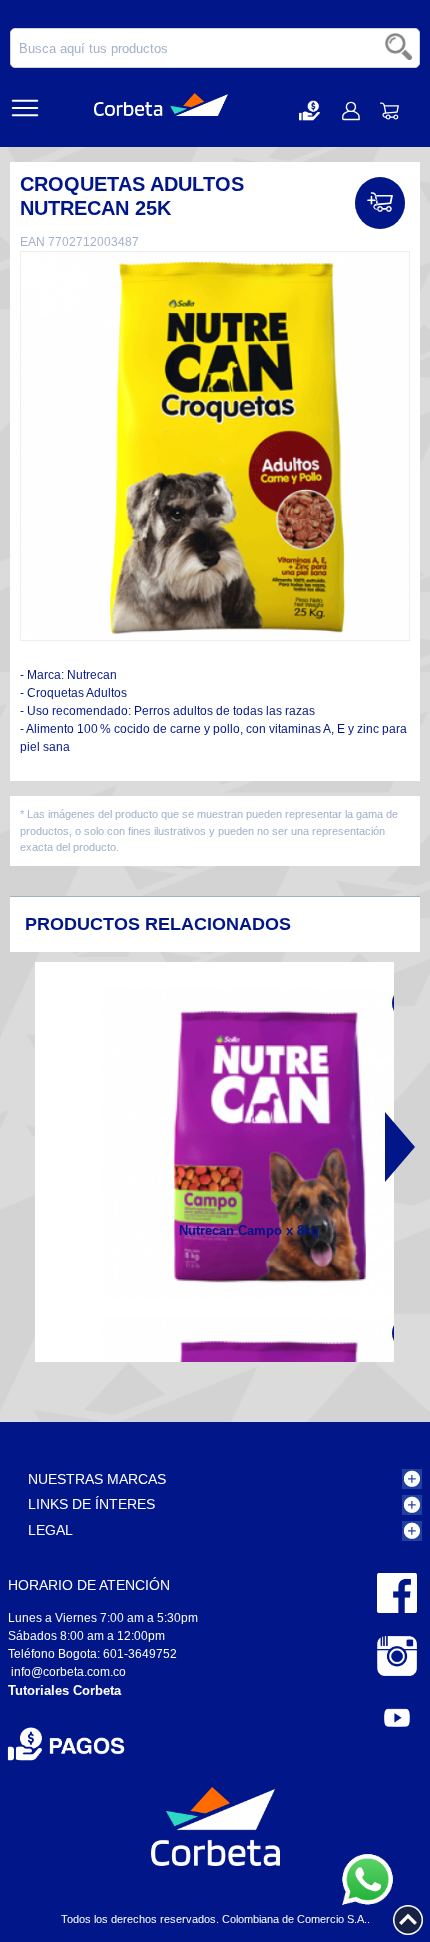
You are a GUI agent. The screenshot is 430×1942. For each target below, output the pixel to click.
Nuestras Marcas (97, 1479)
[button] (309, 110)
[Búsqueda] (400, 48)
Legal (50, 1530)
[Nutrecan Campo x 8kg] (258, 1143)
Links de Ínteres (91, 1504)
